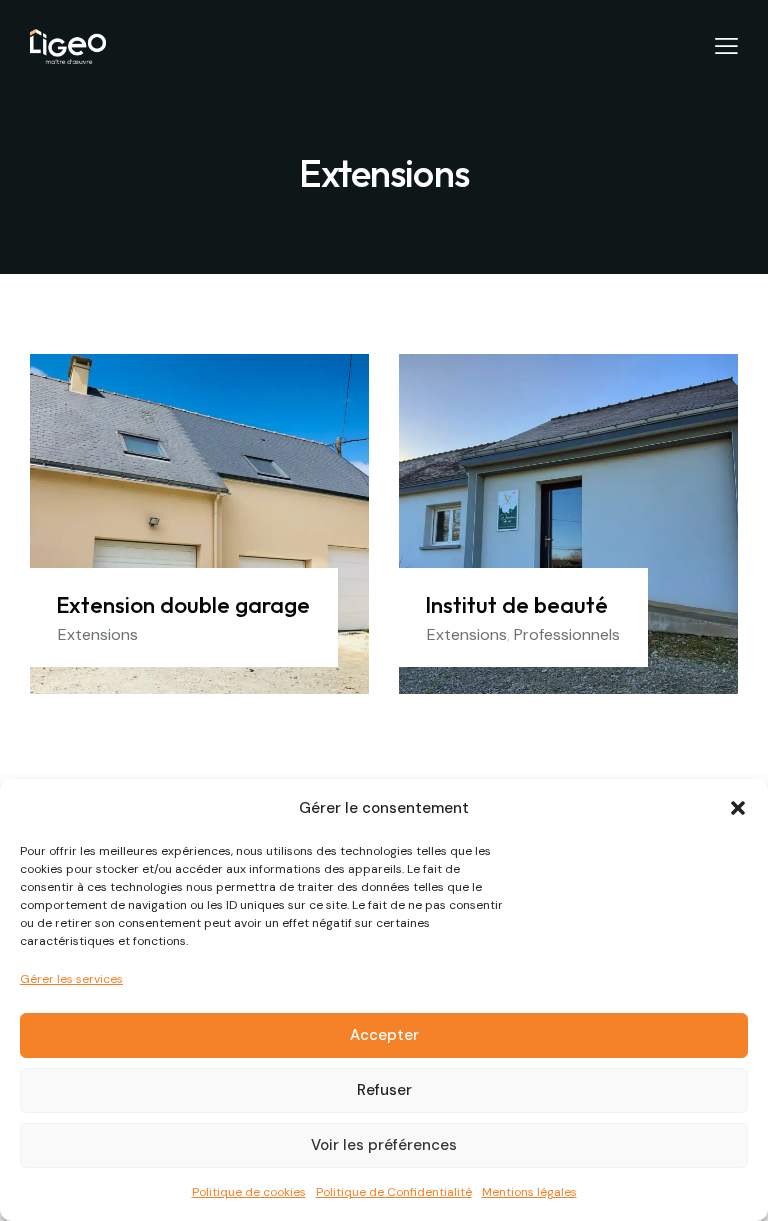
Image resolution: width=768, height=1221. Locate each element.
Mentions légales (529, 1192)
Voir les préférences (384, 1145)
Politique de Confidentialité (394, 1192)
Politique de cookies (249, 1192)
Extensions (98, 634)
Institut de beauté (516, 604)
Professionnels (567, 634)
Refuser (384, 1090)
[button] (738, 808)
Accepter (384, 1035)
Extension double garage (183, 604)
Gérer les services (71, 979)
